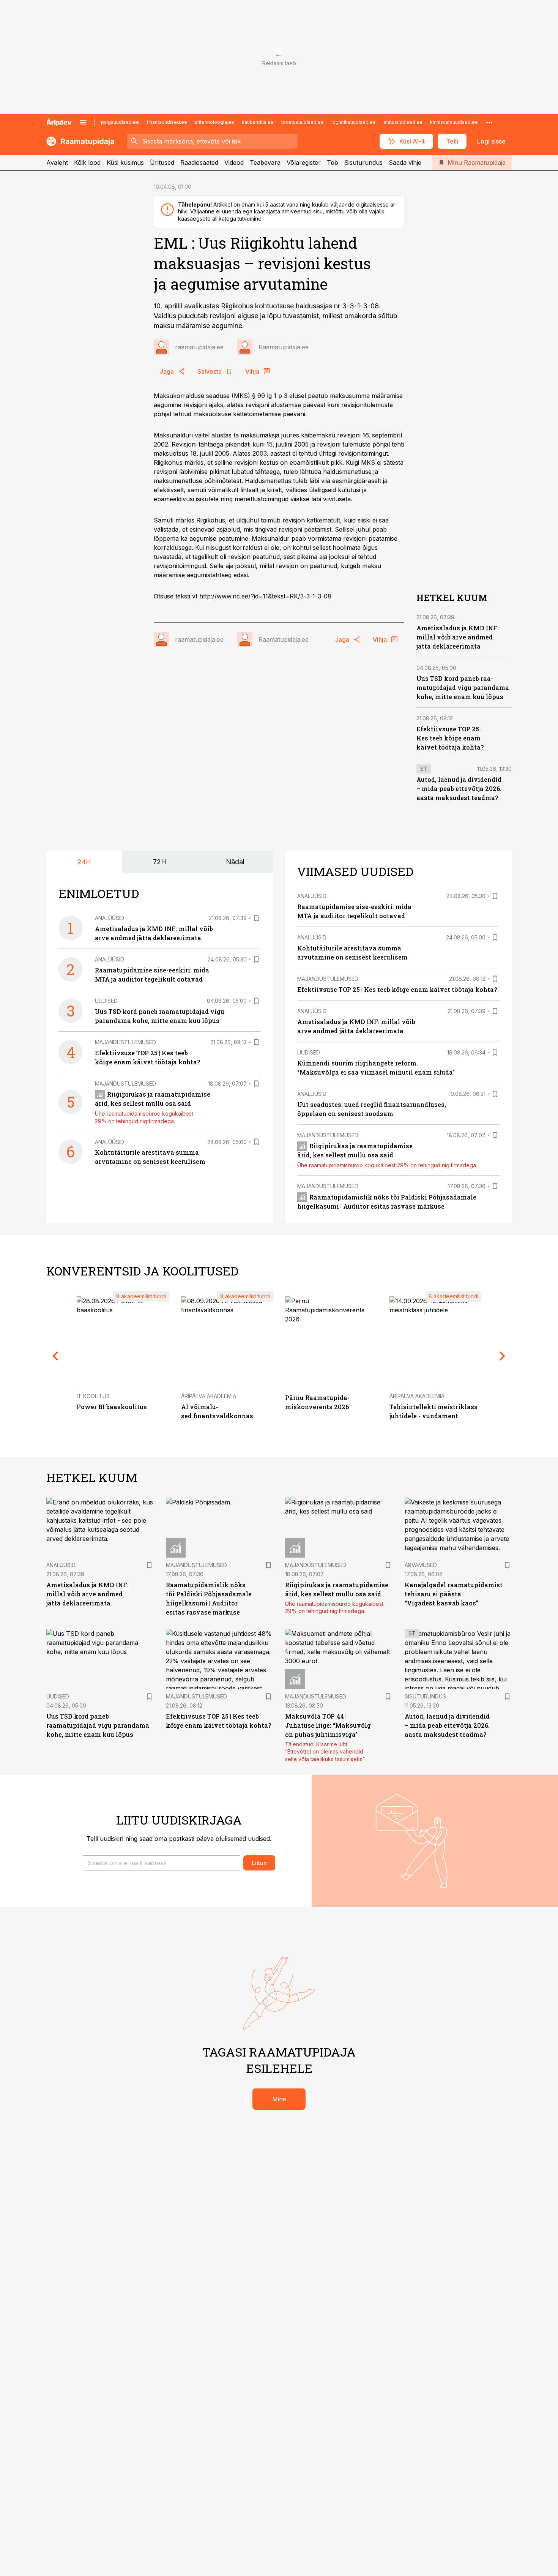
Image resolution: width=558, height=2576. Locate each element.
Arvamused (421, 1565)
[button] (162, 1863)
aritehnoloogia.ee (214, 122)
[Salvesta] (256, 918)
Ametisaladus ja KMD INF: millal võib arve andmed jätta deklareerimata (458, 637)
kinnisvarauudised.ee (454, 122)
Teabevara (265, 163)
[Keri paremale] (503, 1356)
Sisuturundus (363, 163)
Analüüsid (110, 918)
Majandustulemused (125, 1042)
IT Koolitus (93, 1396)
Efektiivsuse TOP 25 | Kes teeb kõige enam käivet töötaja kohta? (450, 738)
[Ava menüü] (83, 122)
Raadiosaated (199, 163)
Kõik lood (87, 163)
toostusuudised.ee (303, 122)
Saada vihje (405, 163)
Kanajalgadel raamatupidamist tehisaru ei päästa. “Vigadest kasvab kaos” (454, 1594)
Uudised (106, 1001)
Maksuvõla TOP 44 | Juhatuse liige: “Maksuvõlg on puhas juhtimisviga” (328, 1725)
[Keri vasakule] (55, 1356)
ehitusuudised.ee (403, 122)
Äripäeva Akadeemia (209, 1396)
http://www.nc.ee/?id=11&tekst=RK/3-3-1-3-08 (265, 596)
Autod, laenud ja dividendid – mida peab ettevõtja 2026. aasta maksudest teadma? (459, 788)
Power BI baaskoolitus (112, 1407)
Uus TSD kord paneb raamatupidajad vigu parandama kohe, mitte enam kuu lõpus (463, 687)
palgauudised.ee (120, 122)
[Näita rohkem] (489, 122)
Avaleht (57, 163)
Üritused (162, 163)
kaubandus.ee (258, 122)
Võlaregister (304, 163)
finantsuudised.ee (167, 122)
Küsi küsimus (125, 163)
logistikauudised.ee (354, 122)
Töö (333, 163)
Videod (234, 163)
